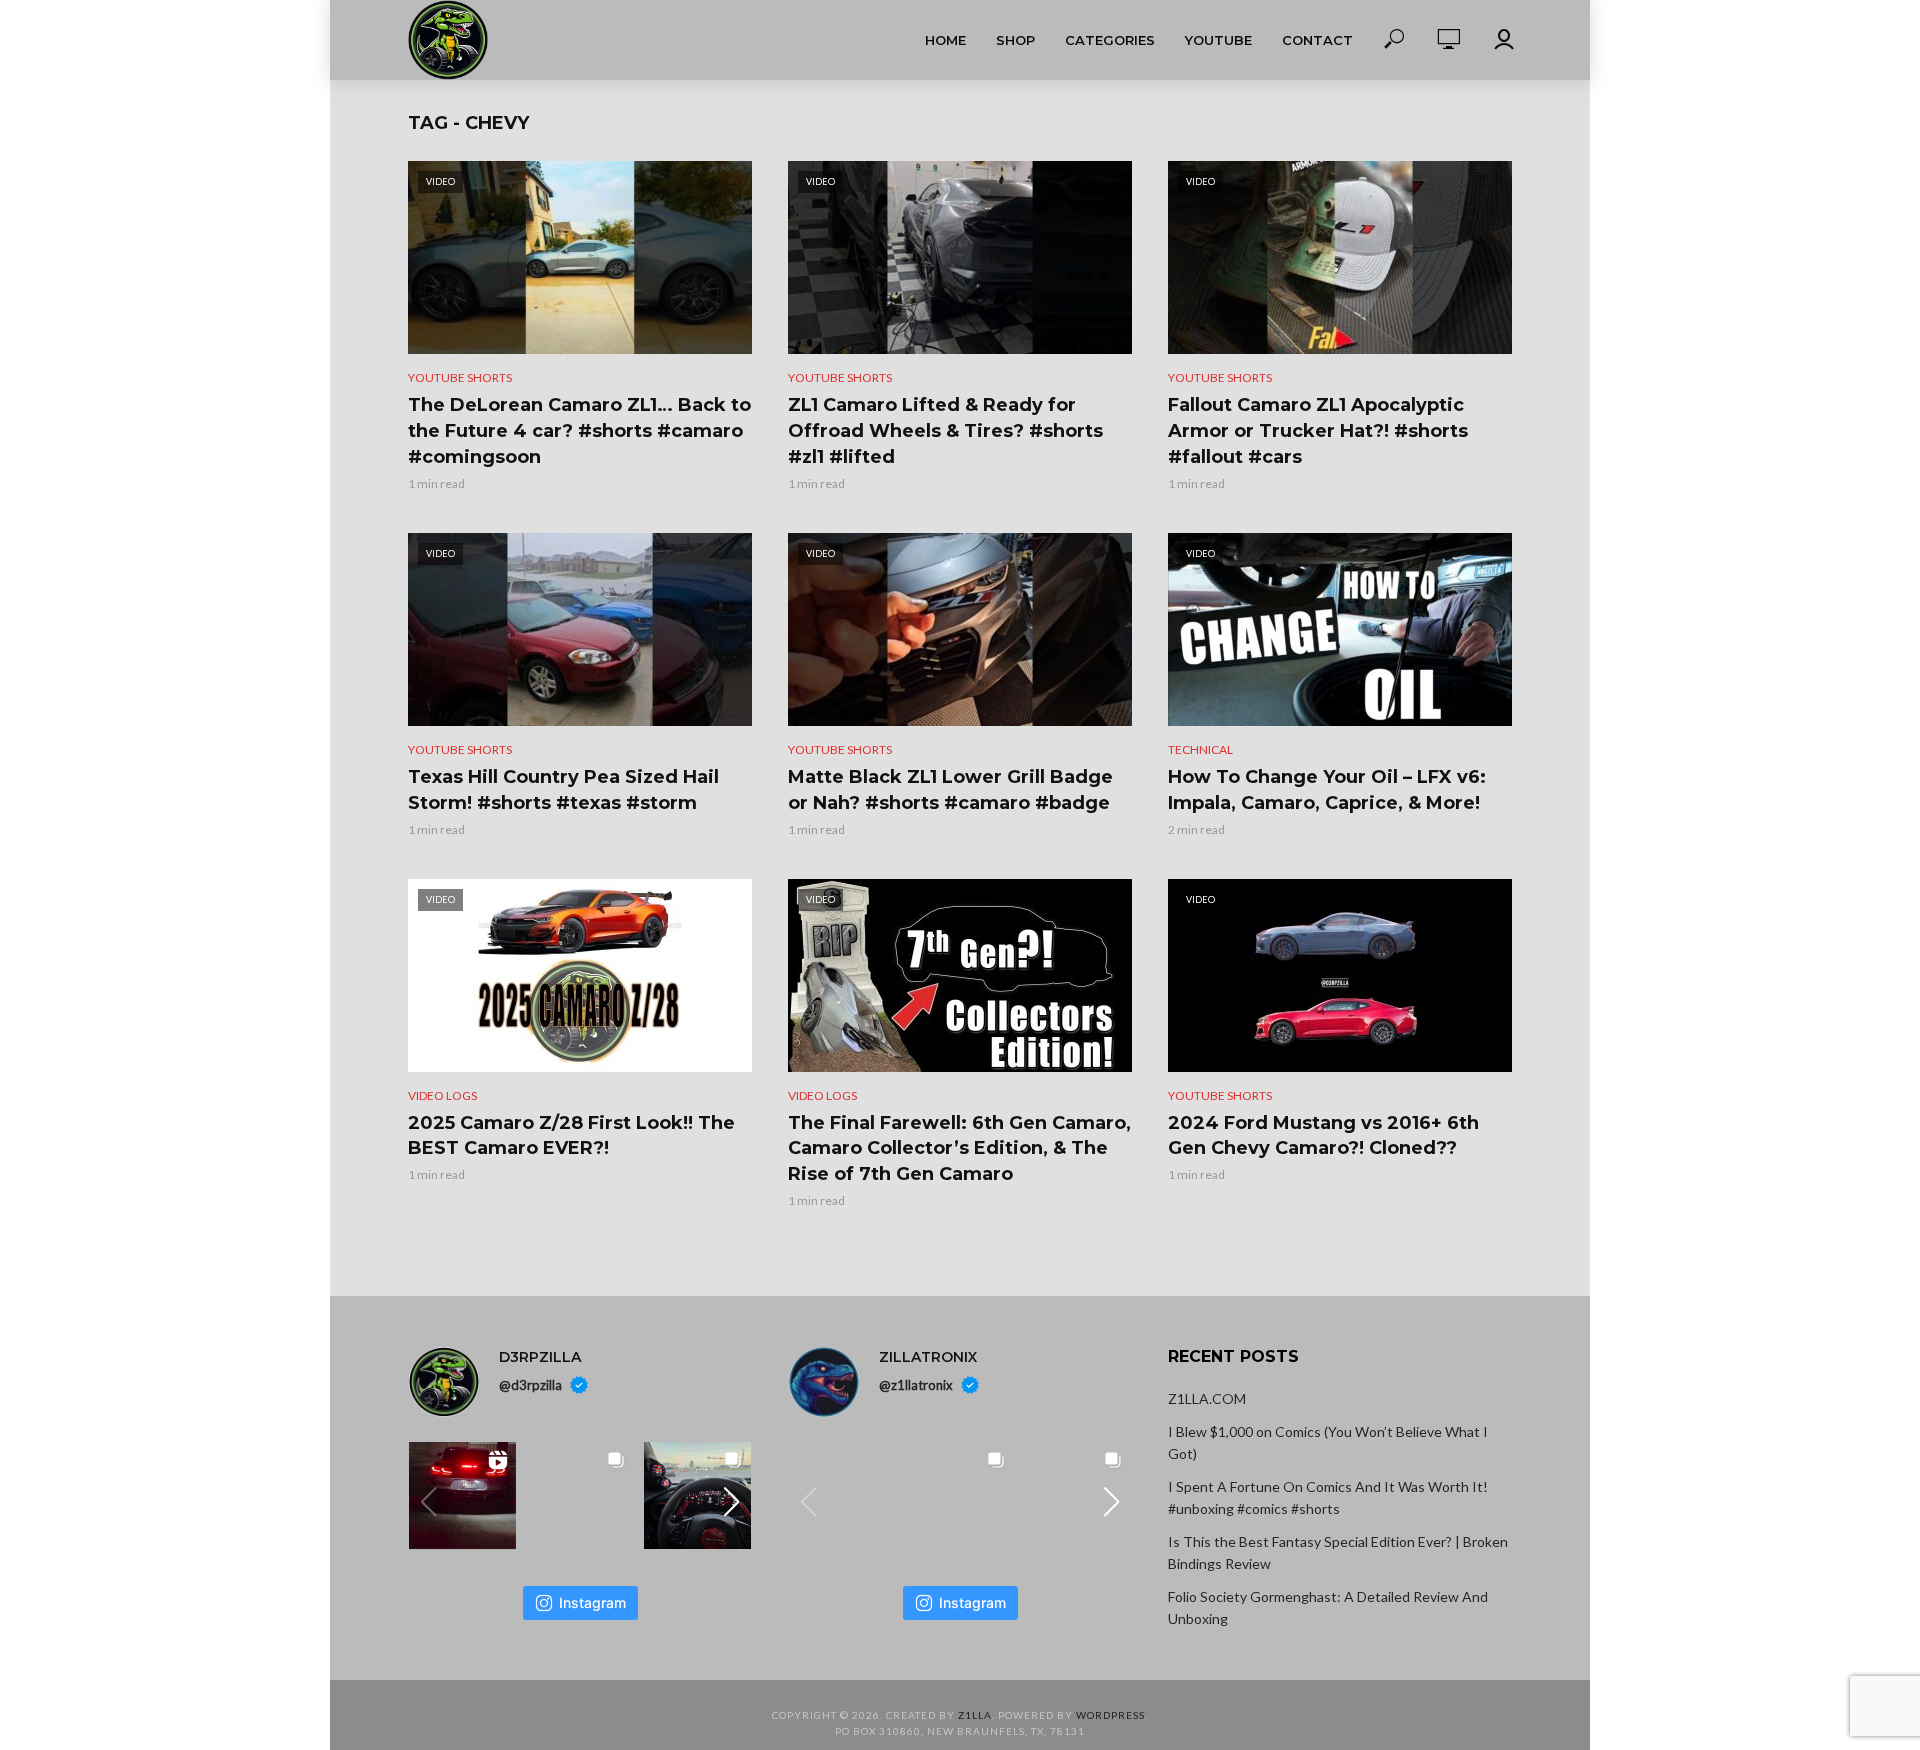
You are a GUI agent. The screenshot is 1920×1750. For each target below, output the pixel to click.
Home (945, 40)
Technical (1200, 749)
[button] (732, 1502)
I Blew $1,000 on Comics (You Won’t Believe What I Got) (1328, 1442)
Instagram (592, 1602)
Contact (1317, 40)
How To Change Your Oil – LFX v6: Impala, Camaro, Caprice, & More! (1327, 790)
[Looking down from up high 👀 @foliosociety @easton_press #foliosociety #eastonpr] (959, 1495)
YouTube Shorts (460, 377)
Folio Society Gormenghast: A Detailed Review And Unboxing (1328, 1607)
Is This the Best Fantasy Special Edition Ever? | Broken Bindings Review (1338, 1552)
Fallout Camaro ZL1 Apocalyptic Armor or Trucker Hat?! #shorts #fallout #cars (1318, 431)
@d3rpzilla (530, 1385)
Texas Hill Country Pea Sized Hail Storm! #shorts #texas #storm (563, 790)
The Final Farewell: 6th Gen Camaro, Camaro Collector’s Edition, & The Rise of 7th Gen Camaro (959, 1149)
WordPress (1110, 1715)
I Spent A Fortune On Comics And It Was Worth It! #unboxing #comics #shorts (1328, 1497)
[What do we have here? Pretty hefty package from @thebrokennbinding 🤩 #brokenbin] (842, 1495)
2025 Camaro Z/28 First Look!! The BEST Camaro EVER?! (571, 1136)
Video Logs (442, 1095)
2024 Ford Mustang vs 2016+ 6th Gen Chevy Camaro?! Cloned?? (1323, 1136)
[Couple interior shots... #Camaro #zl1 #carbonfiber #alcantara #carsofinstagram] (697, 1495)
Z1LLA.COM (1207, 1398)
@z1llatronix (916, 1385)
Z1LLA (975, 1715)
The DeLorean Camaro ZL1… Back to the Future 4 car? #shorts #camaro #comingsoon (579, 431)
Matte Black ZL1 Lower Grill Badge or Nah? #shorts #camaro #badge (950, 790)
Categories (1110, 40)
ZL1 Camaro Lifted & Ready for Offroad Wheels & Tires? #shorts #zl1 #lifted (945, 431)
